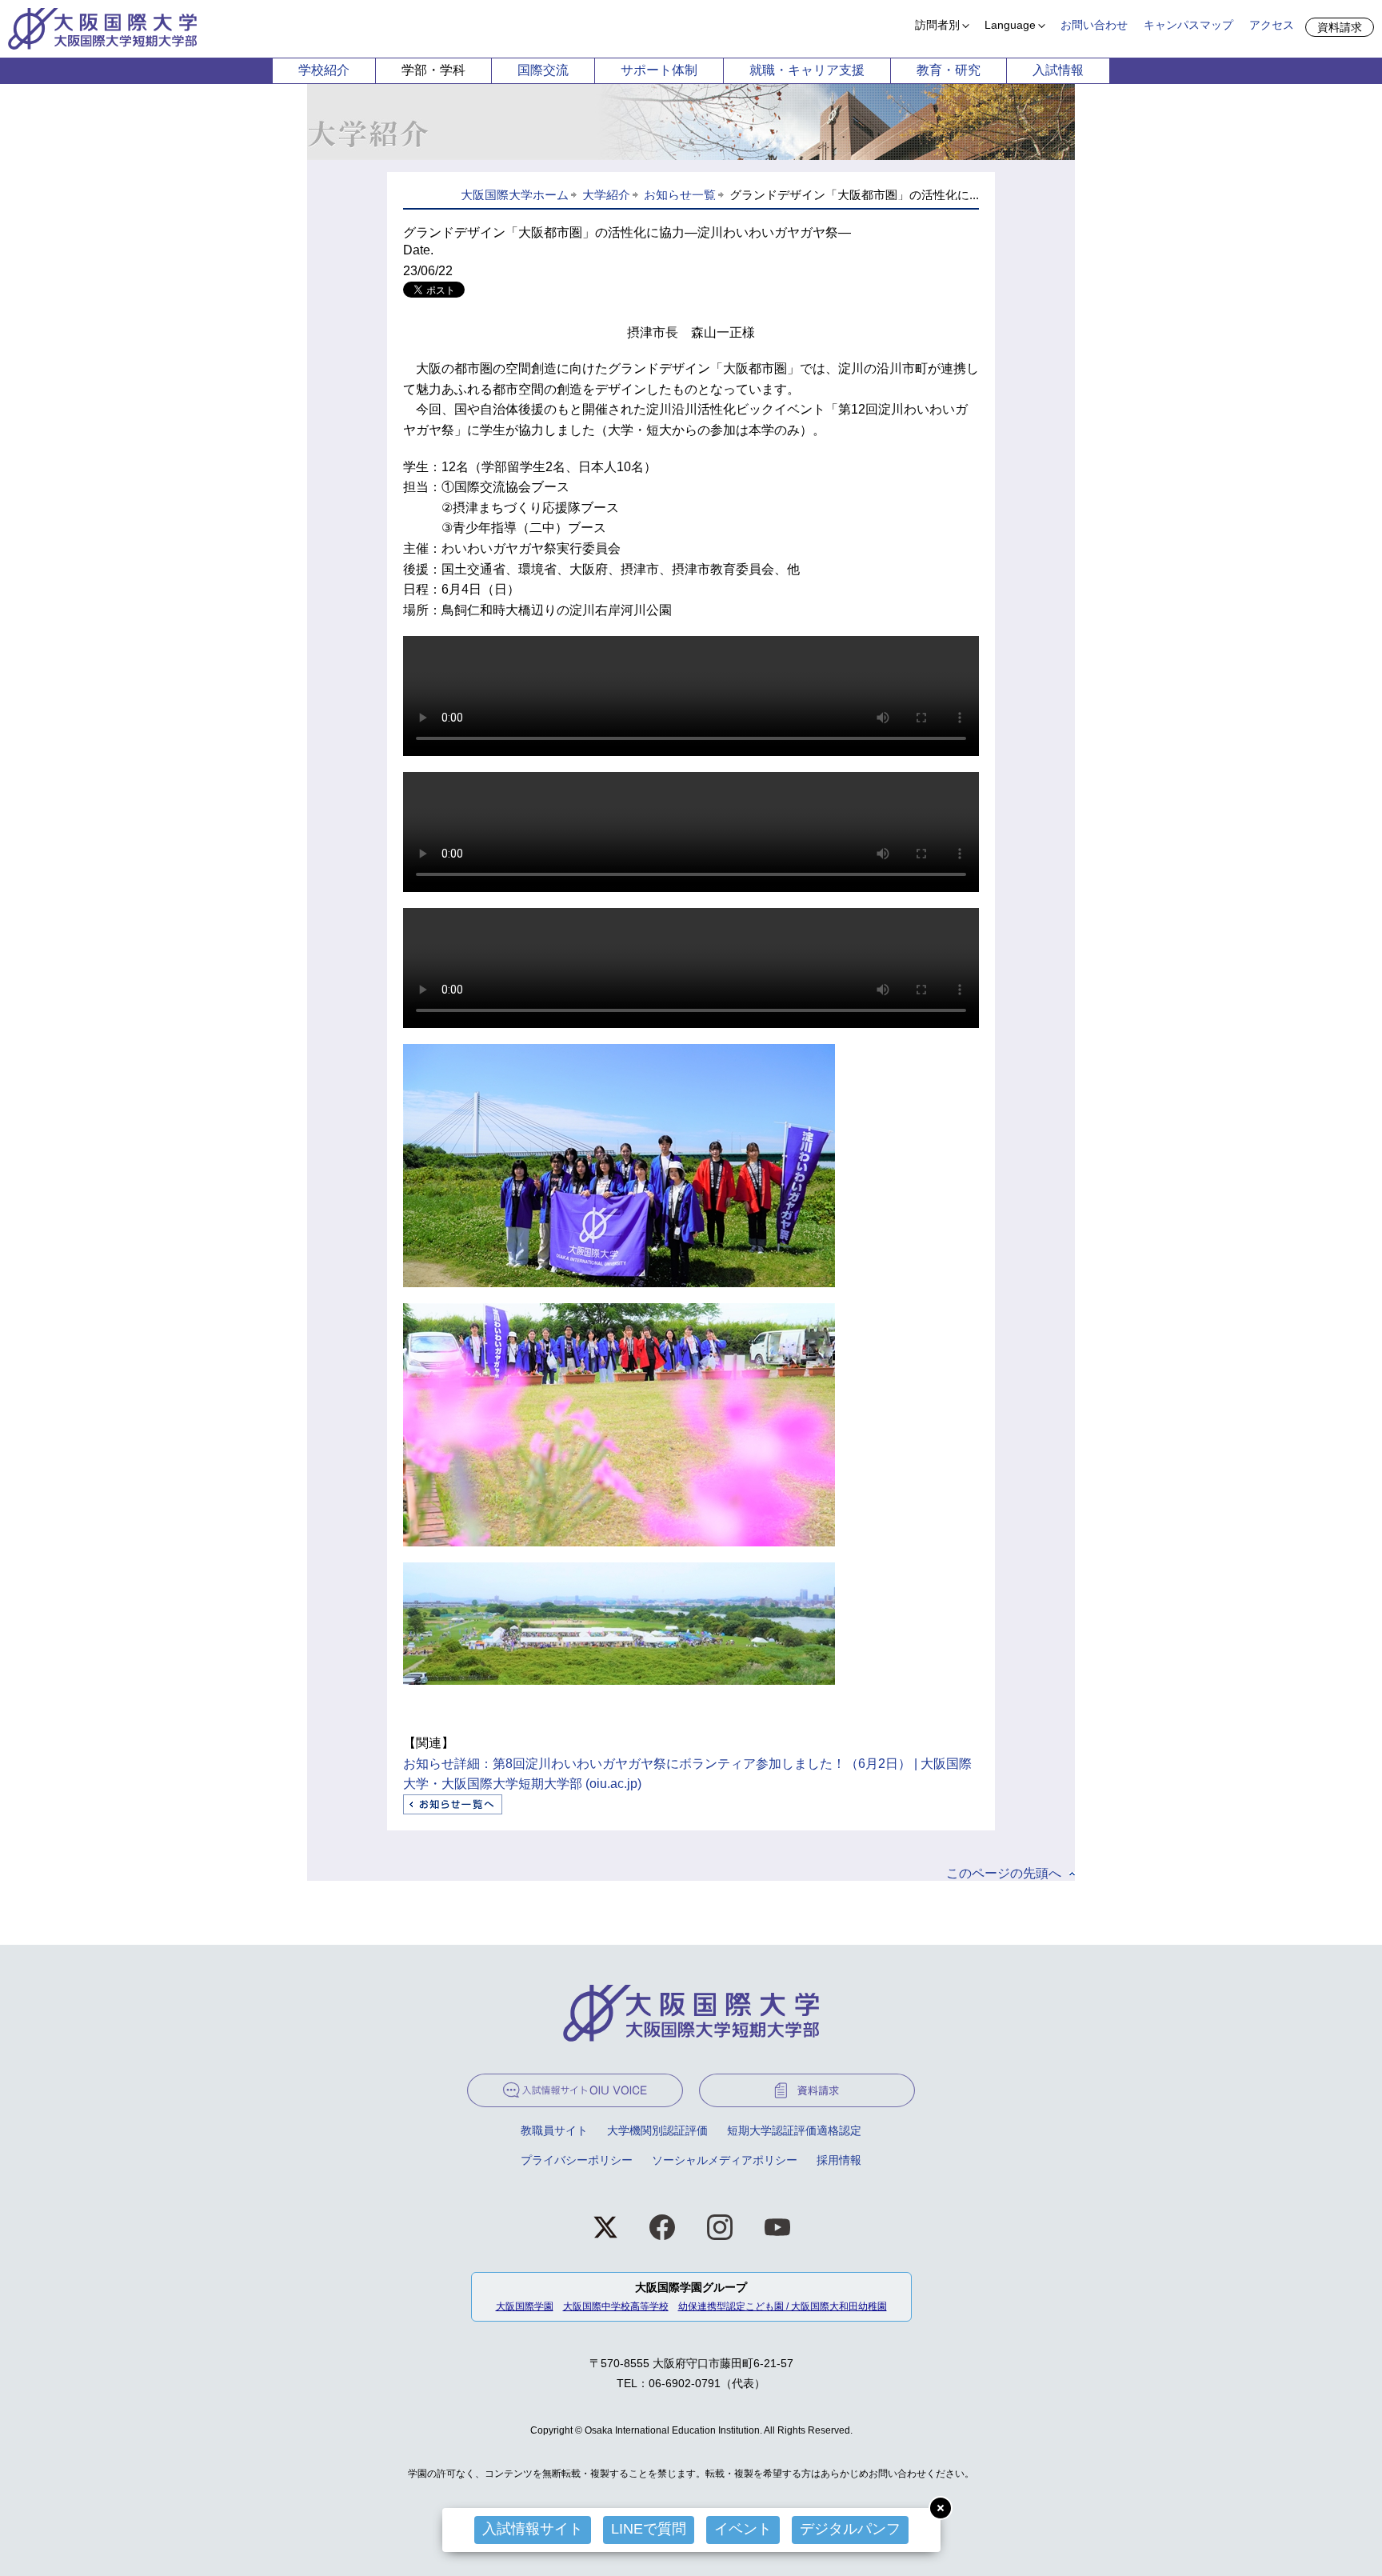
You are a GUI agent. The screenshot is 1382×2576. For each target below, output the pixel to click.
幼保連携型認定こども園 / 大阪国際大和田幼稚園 (783, 2306)
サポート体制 (659, 70)
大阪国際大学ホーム (515, 195)
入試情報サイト (533, 2529)
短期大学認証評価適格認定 (794, 2130)
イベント (743, 2529)
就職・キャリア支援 (807, 70)
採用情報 (839, 2160)
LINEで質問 (649, 2529)
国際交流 (543, 70)
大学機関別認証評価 (657, 2130)
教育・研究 (949, 70)
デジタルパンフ (850, 2529)
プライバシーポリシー (577, 2160)
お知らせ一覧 (680, 195)
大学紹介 (606, 195)
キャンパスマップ (1188, 25)
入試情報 (1058, 70)
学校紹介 (324, 70)
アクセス (1272, 25)
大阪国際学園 (525, 2306)
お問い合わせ (1094, 25)
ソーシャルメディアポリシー (725, 2160)
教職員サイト (554, 2130)
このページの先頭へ (1004, 1873)
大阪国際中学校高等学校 (616, 2306)
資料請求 (1340, 27)
